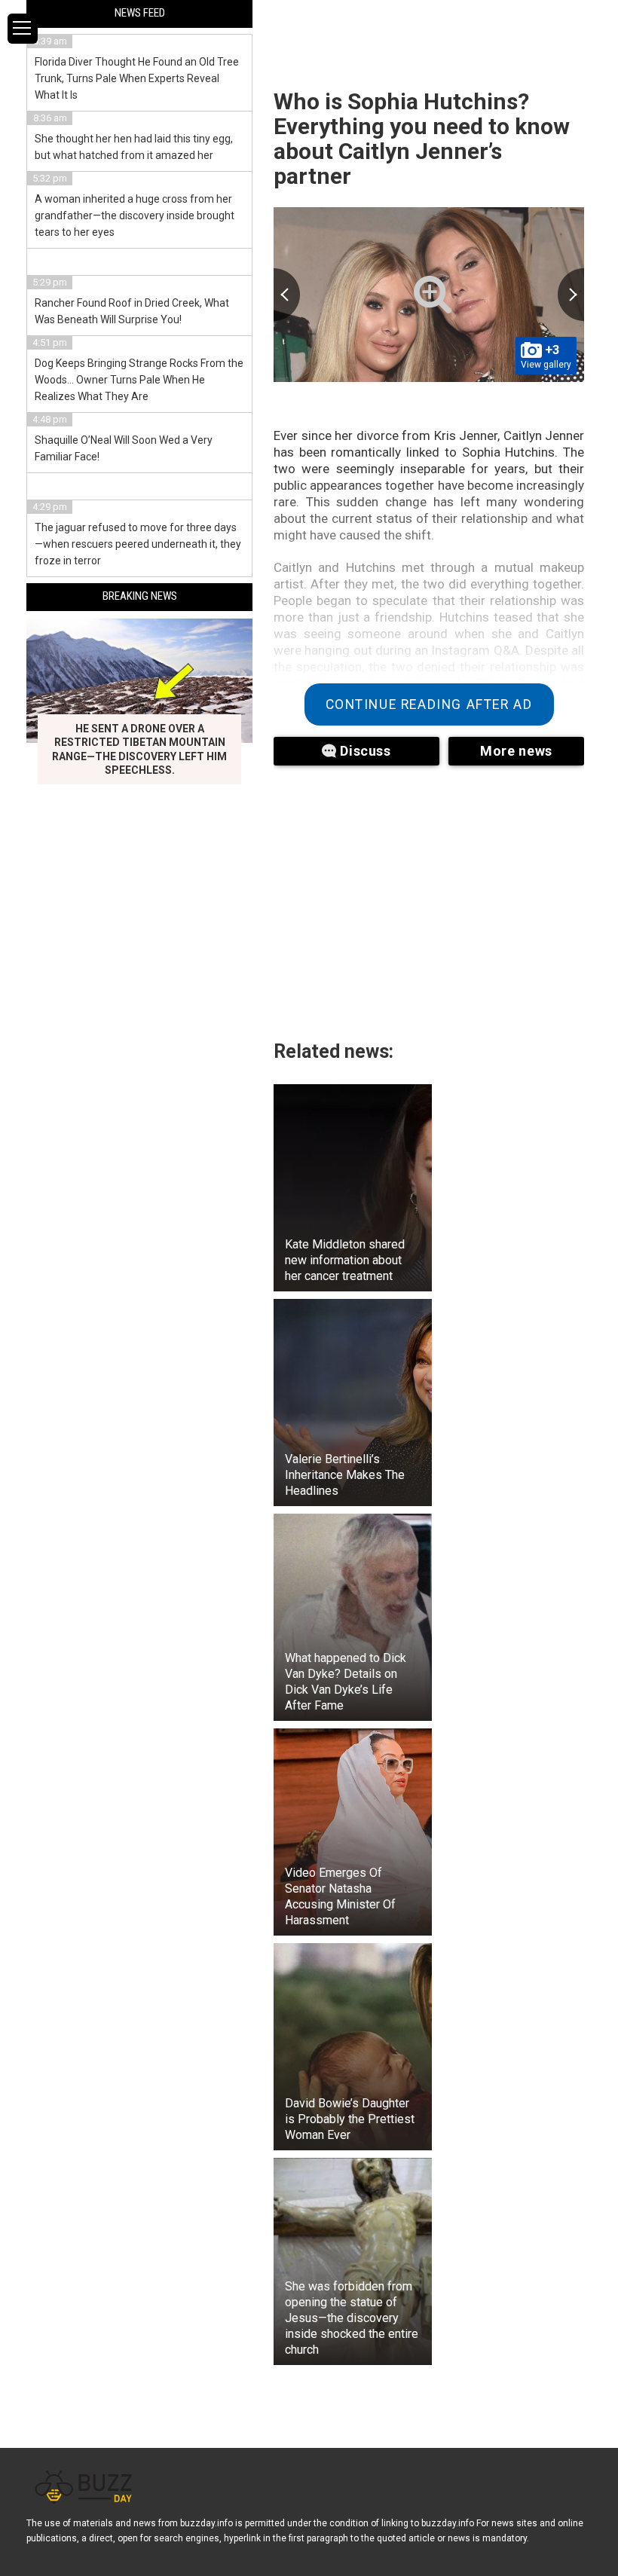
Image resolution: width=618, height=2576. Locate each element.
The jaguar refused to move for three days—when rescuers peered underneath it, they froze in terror (138, 544)
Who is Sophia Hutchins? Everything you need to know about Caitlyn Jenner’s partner (422, 139)
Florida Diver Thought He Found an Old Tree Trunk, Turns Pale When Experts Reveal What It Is (137, 78)
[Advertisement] (429, 894)
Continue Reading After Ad (429, 704)
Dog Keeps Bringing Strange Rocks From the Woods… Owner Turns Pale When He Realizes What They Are (139, 380)
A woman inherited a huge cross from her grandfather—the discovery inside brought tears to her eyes (135, 215)
